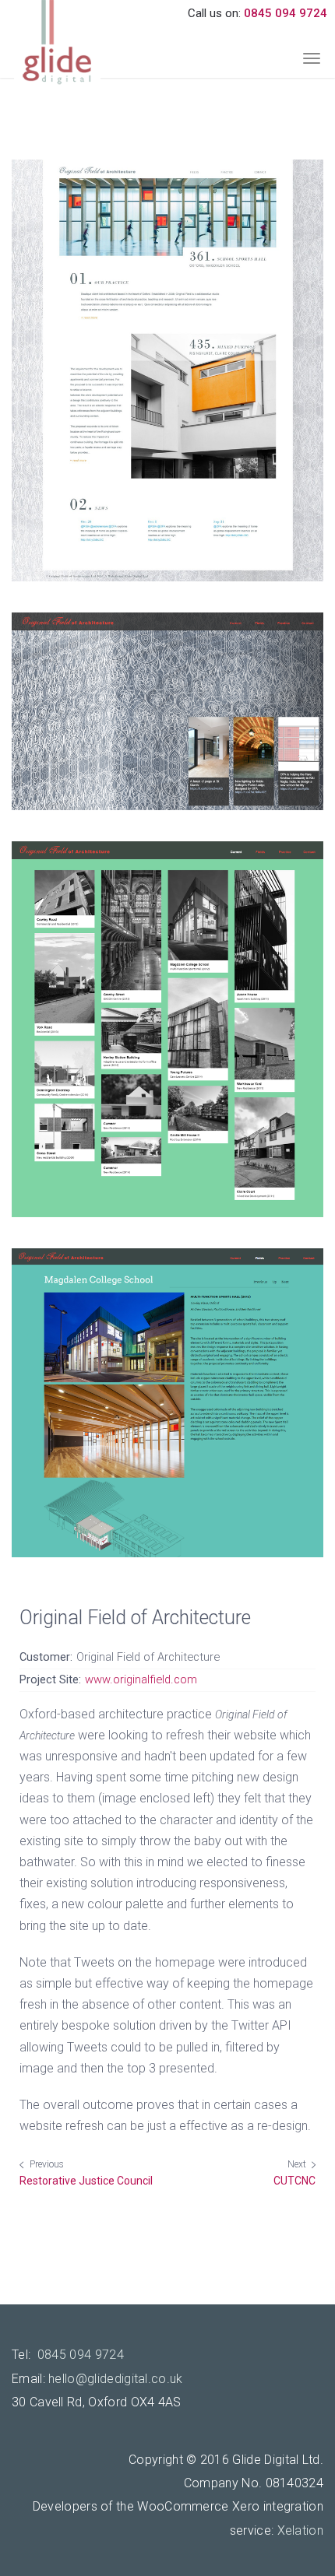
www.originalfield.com (141, 1679)
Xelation (300, 2530)
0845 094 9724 (286, 13)
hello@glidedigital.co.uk (115, 2379)
